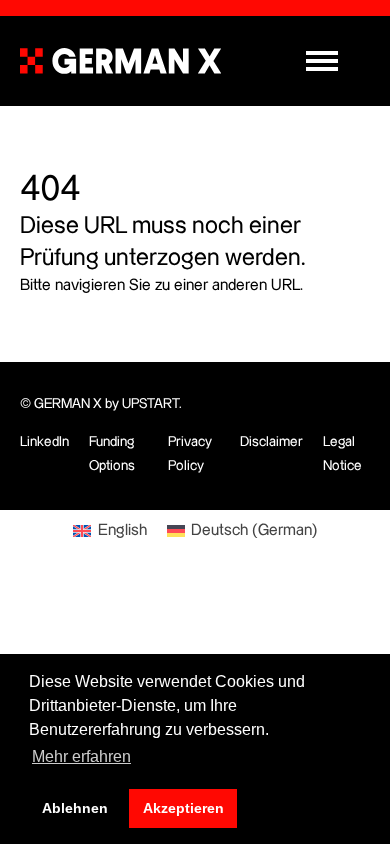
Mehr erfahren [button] (81, 756)
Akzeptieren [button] (183, 808)
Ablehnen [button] (75, 808)
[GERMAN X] (120, 61)
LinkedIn (44, 442)
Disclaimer (271, 442)
